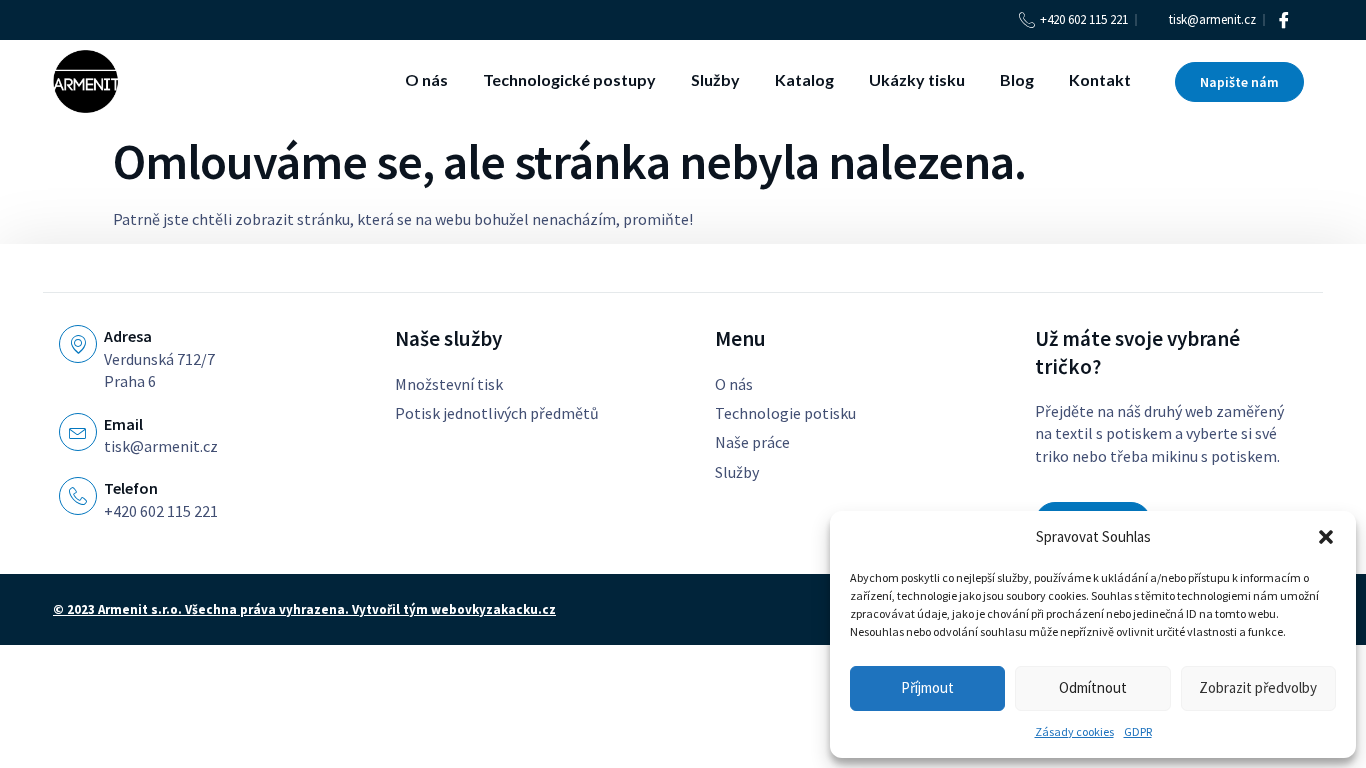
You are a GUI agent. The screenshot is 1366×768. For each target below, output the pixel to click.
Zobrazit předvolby (1258, 687)
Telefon (131, 488)
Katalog (804, 79)
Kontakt (1100, 79)
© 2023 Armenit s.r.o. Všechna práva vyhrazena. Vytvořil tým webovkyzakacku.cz (304, 609)
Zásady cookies (1074, 731)
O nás (426, 79)
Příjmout (927, 687)
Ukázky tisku (917, 79)
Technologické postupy (569, 79)
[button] (1326, 537)
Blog (1017, 79)
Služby (715, 79)
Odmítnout (1093, 687)
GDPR (1138, 731)
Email (123, 424)
